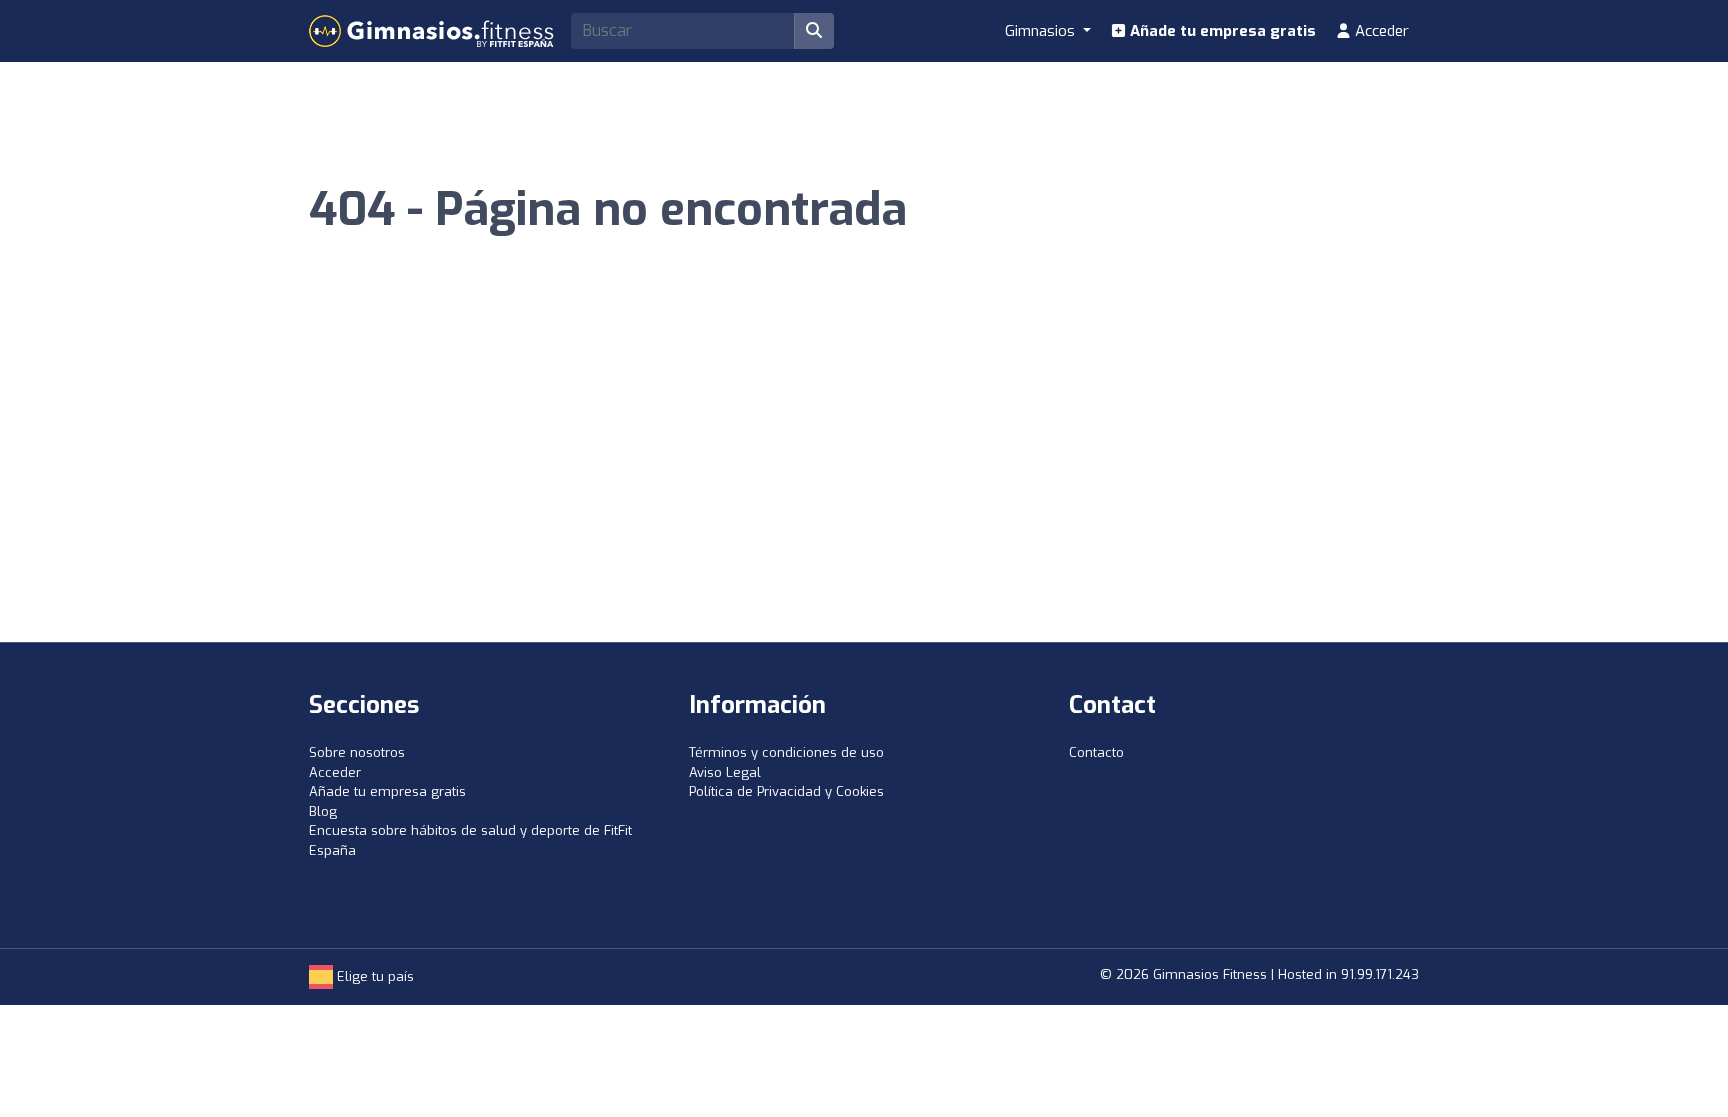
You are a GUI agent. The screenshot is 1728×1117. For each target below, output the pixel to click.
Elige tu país (373, 976)
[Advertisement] (864, 492)
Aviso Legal (725, 772)
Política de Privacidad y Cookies (786, 791)
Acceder (1380, 31)
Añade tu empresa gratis (1221, 31)
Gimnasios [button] (1042, 31)
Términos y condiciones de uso (786, 752)
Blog (323, 811)
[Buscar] (814, 31)
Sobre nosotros (357, 752)
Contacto (1096, 752)
